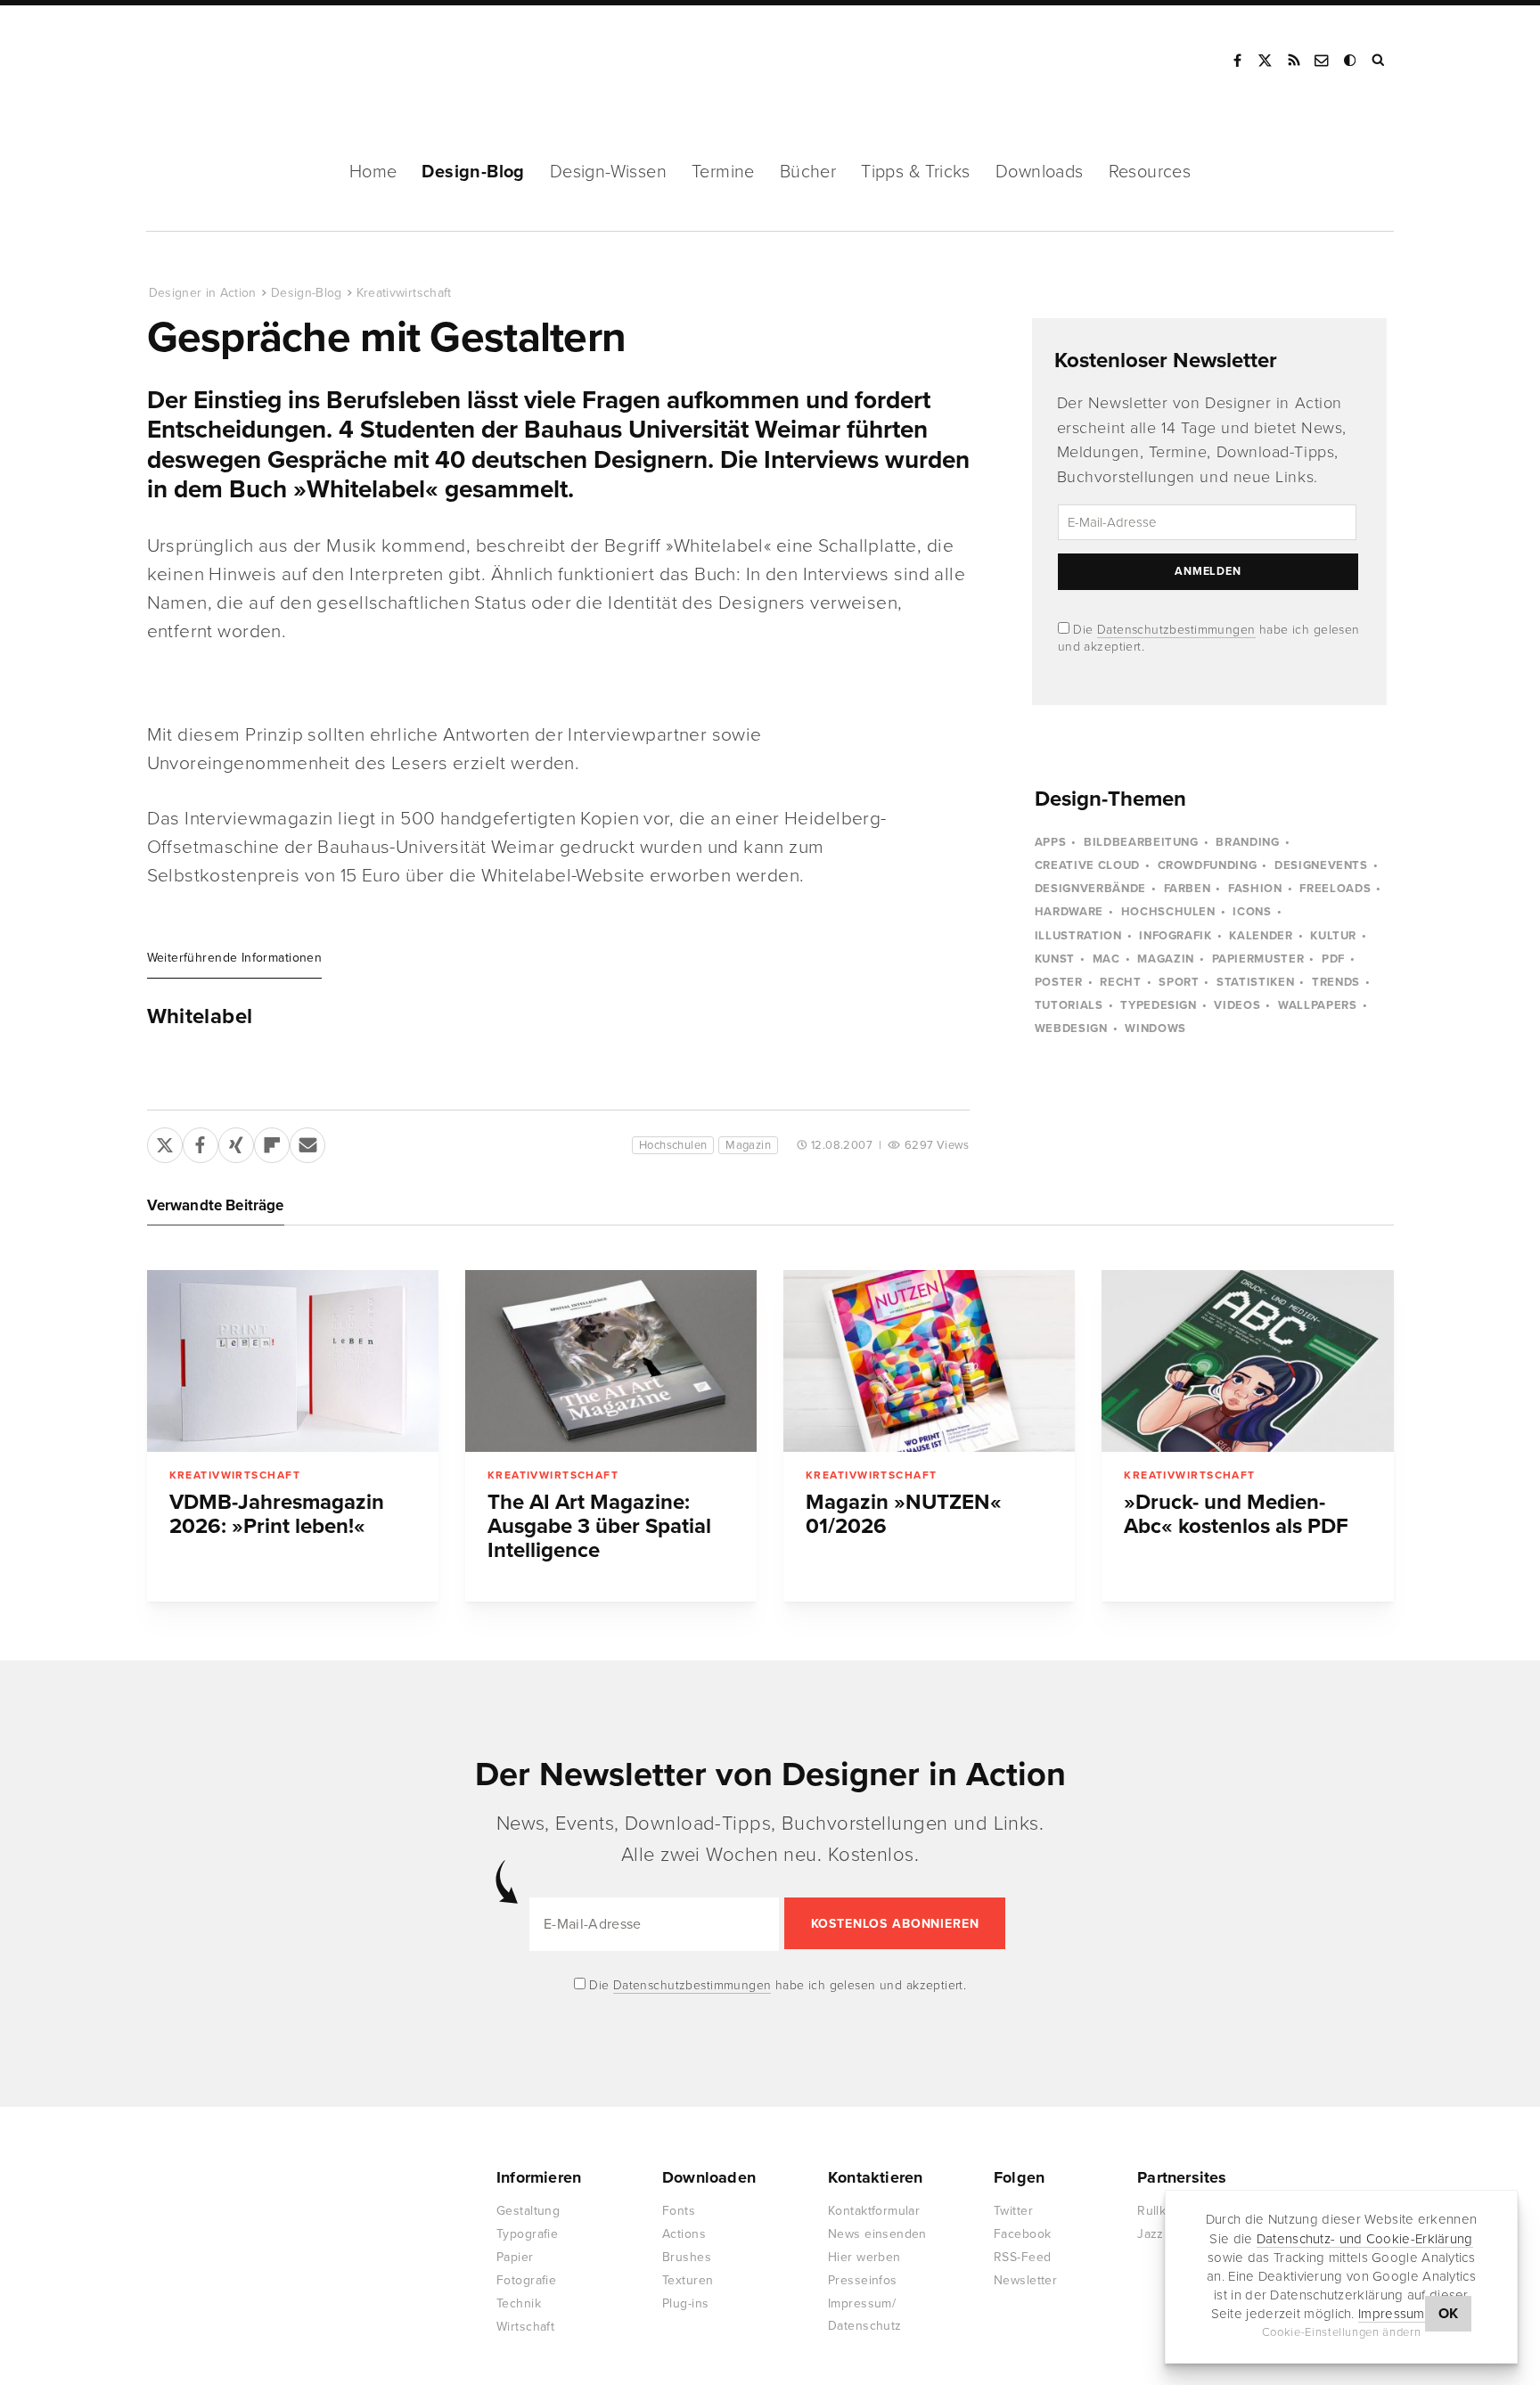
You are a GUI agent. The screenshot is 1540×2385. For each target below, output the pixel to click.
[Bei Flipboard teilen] (272, 1142)
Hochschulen (673, 1145)
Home (373, 172)
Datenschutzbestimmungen (1176, 630)
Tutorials (1069, 1005)
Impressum (1392, 2314)
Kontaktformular (874, 2211)
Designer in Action (240, 61)
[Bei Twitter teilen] (165, 1142)
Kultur (1333, 936)
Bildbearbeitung (1141, 842)
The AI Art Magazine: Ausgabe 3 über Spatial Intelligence (599, 1526)
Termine (723, 172)
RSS (1294, 61)
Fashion (1255, 889)
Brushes (687, 2257)
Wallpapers (1318, 1005)
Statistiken (1255, 982)
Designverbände (1090, 889)
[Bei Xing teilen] (236, 1142)
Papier (515, 2257)
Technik (519, 2303)
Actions (684, 2234)
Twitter (1013, 2211)
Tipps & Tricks (916, 172)
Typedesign (1159, 1005)
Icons (1252, 912)
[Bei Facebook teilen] (201, 1142)
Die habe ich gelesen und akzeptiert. (776, 1985)
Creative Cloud (1087, 865)
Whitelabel (200, 1017)
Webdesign (1071, 1029)
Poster (1059, 982)
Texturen (688, 2280)
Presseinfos (863, 2280)
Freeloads (1335, 889)
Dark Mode (1351, 61)
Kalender (1261, 936)
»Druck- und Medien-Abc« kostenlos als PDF (1236, 1514)
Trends (1336, 982)
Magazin (748, 1145)
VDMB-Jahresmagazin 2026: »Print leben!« (277, 1514)
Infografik (1175, 936)
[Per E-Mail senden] (307, 1142)
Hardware (1069, 912)
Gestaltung (528, 2211)
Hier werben (864, 2257)
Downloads (1040, 172)
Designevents (1321, 865)
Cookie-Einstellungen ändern (1342, 2332)
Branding (1247, 842)
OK (1449, 2314)
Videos (1237, 1005)
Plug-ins (685, 2303)
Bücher (808, 172)
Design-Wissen (608, 172)
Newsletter (1025, 2280)
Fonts (679, 2211)
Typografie (527, 2234)
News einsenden (877, 2234)
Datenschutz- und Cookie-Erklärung (1365, 2238)
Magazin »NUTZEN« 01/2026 (904, 1514)
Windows (1155, 1029)
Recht (1120, 982)
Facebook (1237, 61)
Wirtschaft (525, 2327)
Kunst (1055, 959)
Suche (1380, 61)
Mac (1106, 959)
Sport (1179, 982)
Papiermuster (1258, 959)
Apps (1051, 842)
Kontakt (1323, 61)
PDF (1333, 959)
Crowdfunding (1208, 865)
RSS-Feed (1022, 2257)
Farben (1188, 889)
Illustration (1078, 936)
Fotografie (526, 2280)
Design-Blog (473, 172)
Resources (1150, 172)
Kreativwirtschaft (404, 293)
